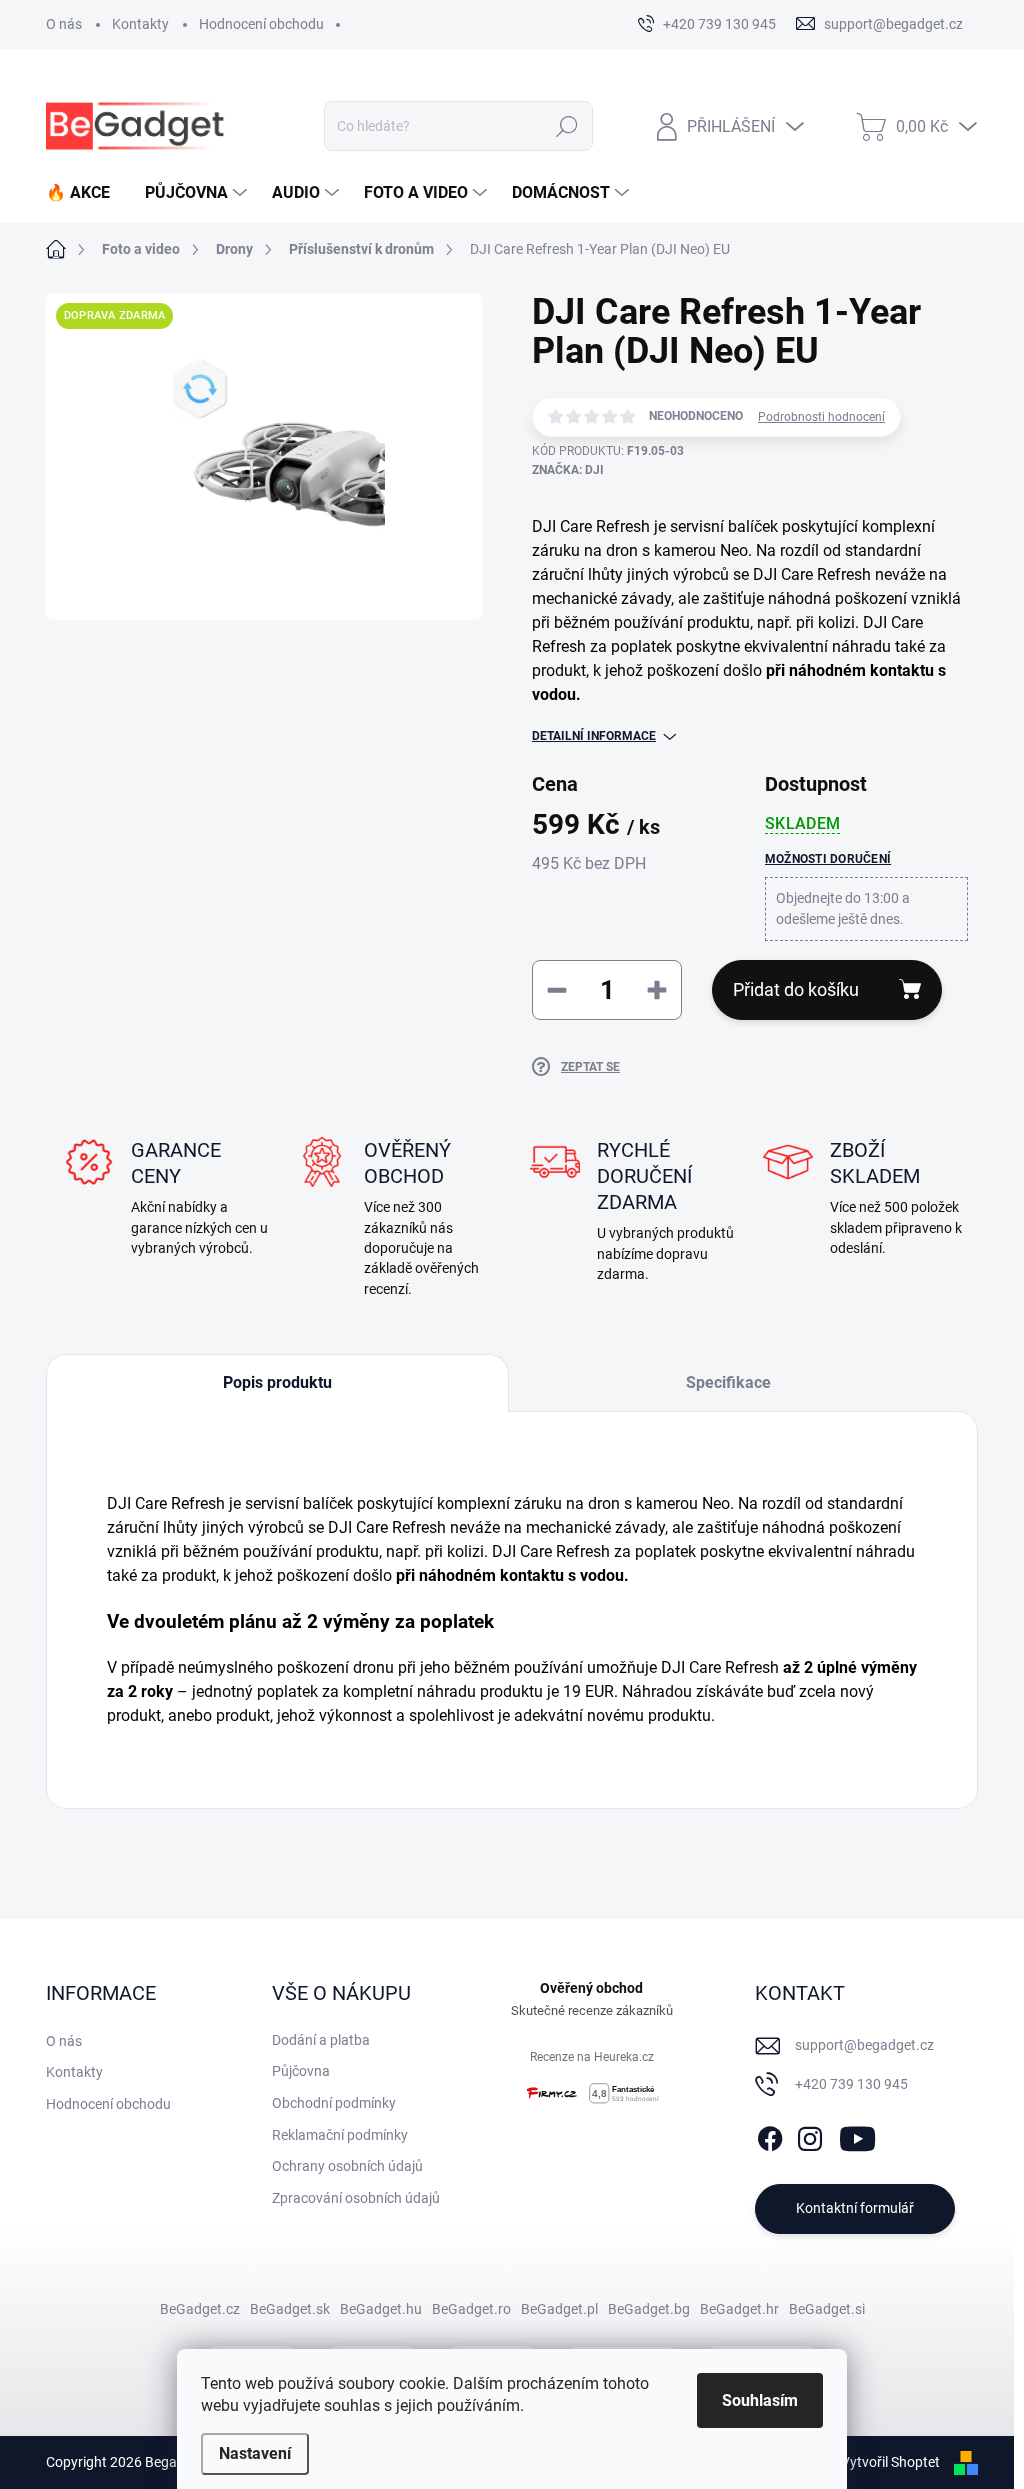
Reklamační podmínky (340, 2135)
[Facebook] (770, 2135)
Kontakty (140, 24)
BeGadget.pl (559, 2309)
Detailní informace (594, 736)
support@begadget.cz (864, 2045)
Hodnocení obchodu (261, 24)
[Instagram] (810, 2135)
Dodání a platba (321, 2040)
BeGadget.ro (471, 2309)
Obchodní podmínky (334, 2103)
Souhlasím (760, 2400)
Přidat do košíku (796, 989)
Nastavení (255, 2453)
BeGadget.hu (381, 2309)
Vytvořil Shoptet (890, 2462)
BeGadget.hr (739, 2309)
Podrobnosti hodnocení (821, 417)
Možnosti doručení (828, 859)
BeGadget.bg (649, 2309)
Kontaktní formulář (855, 2208)
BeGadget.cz (200, 2309)
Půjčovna (301, 2071)
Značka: (568, 470)
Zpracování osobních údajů (356, 2198)
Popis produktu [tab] (277, 1382)
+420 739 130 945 (851, 2084)
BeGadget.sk (290, 2309)
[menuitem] (85, 193)
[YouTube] (857, 2135)
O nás (64, 24)
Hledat (566, 126)
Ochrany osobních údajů (347, 2166)
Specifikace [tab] (728, 1382)
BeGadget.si (827, 2309)
